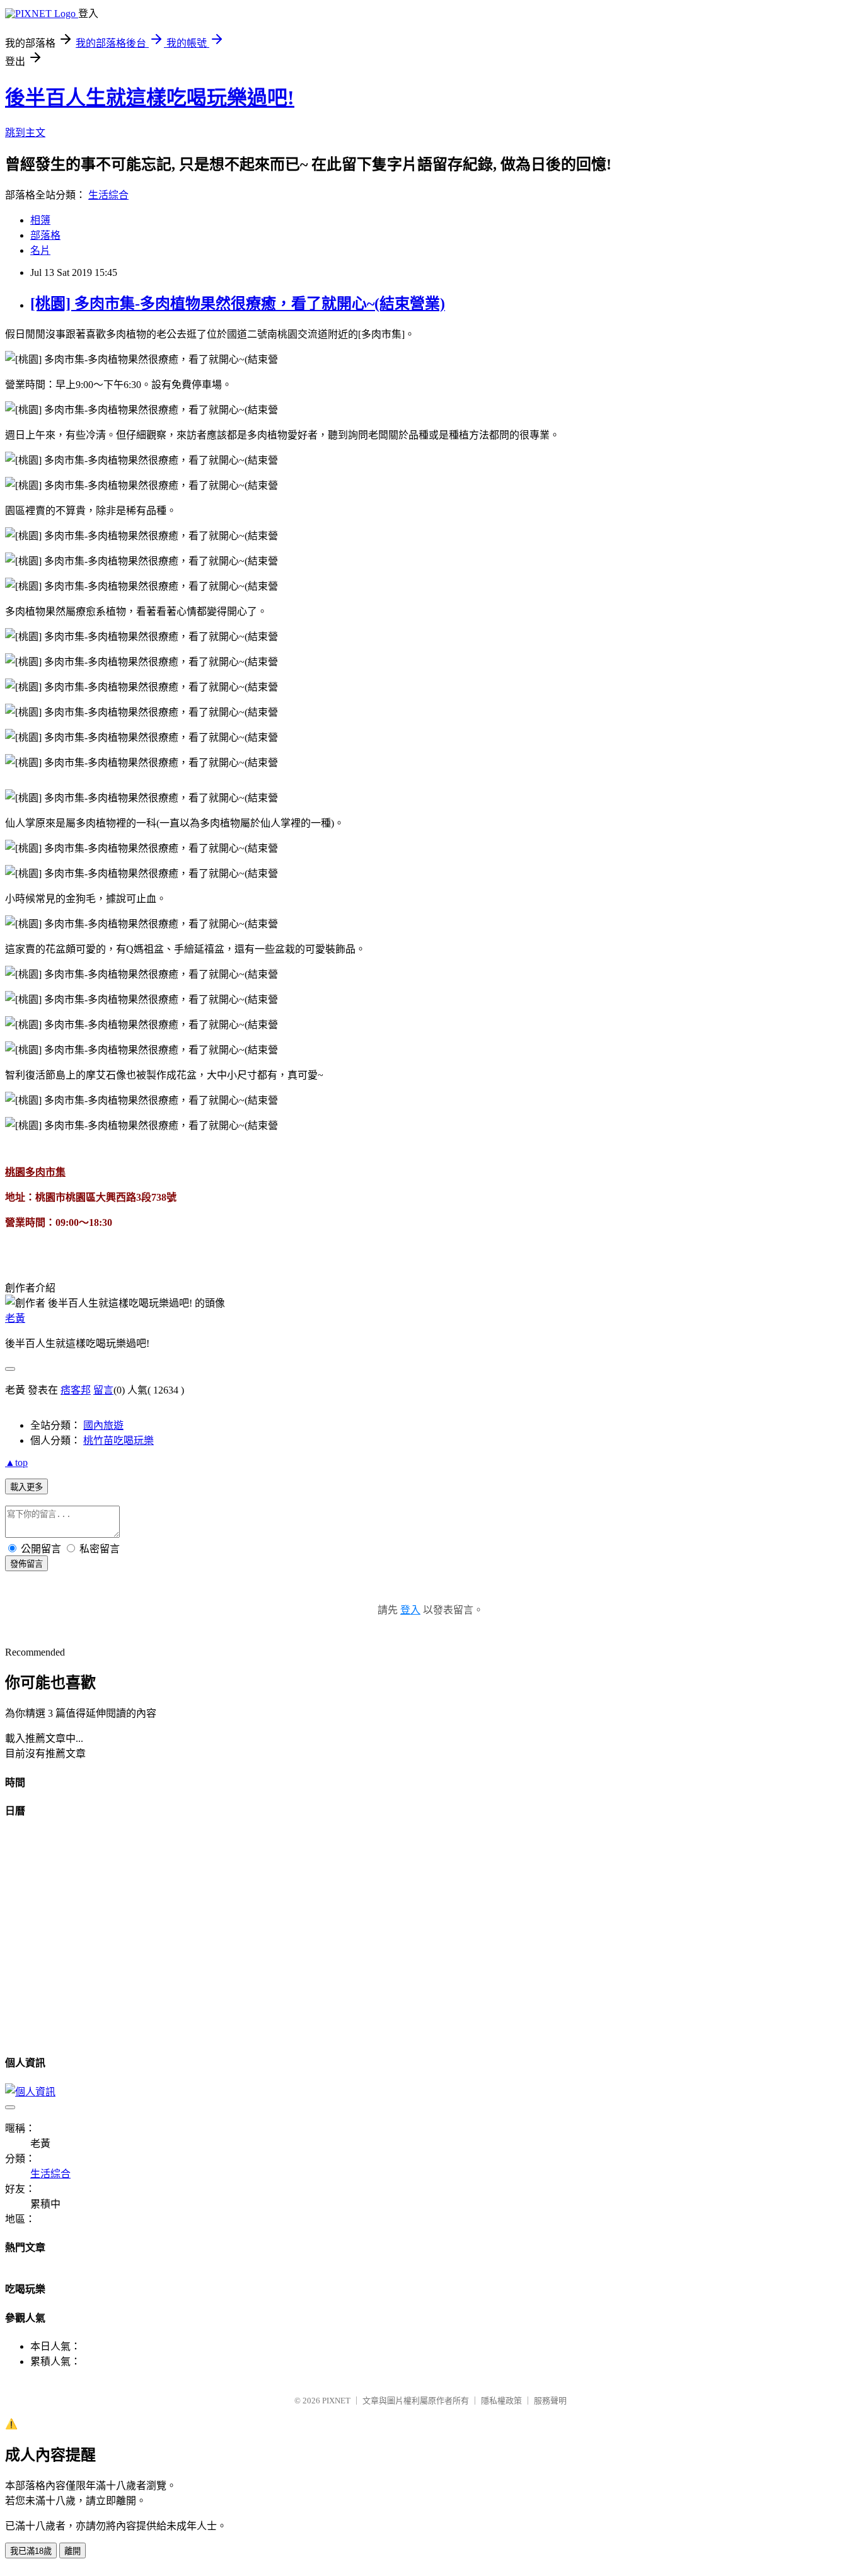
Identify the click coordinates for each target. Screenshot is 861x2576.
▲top (16, 1463)
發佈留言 (26, 1564)
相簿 (40, 220)
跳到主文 (25, 133)
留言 (103, 1390)
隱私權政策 (501, 2401)
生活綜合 (108, 195)
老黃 (15, 1318)
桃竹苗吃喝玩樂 (118, 1440)
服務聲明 (550, 2401)
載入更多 (26, 1487)
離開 (72, 2551)
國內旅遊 (103, 1425)
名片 (40, 250)
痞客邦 (76, 1390)
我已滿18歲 (31, 2551)
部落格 (45, 235)
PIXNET (336, 2401)
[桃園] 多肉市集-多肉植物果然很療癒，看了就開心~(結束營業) (238, 304)
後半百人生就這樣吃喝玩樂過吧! (150, 98)
